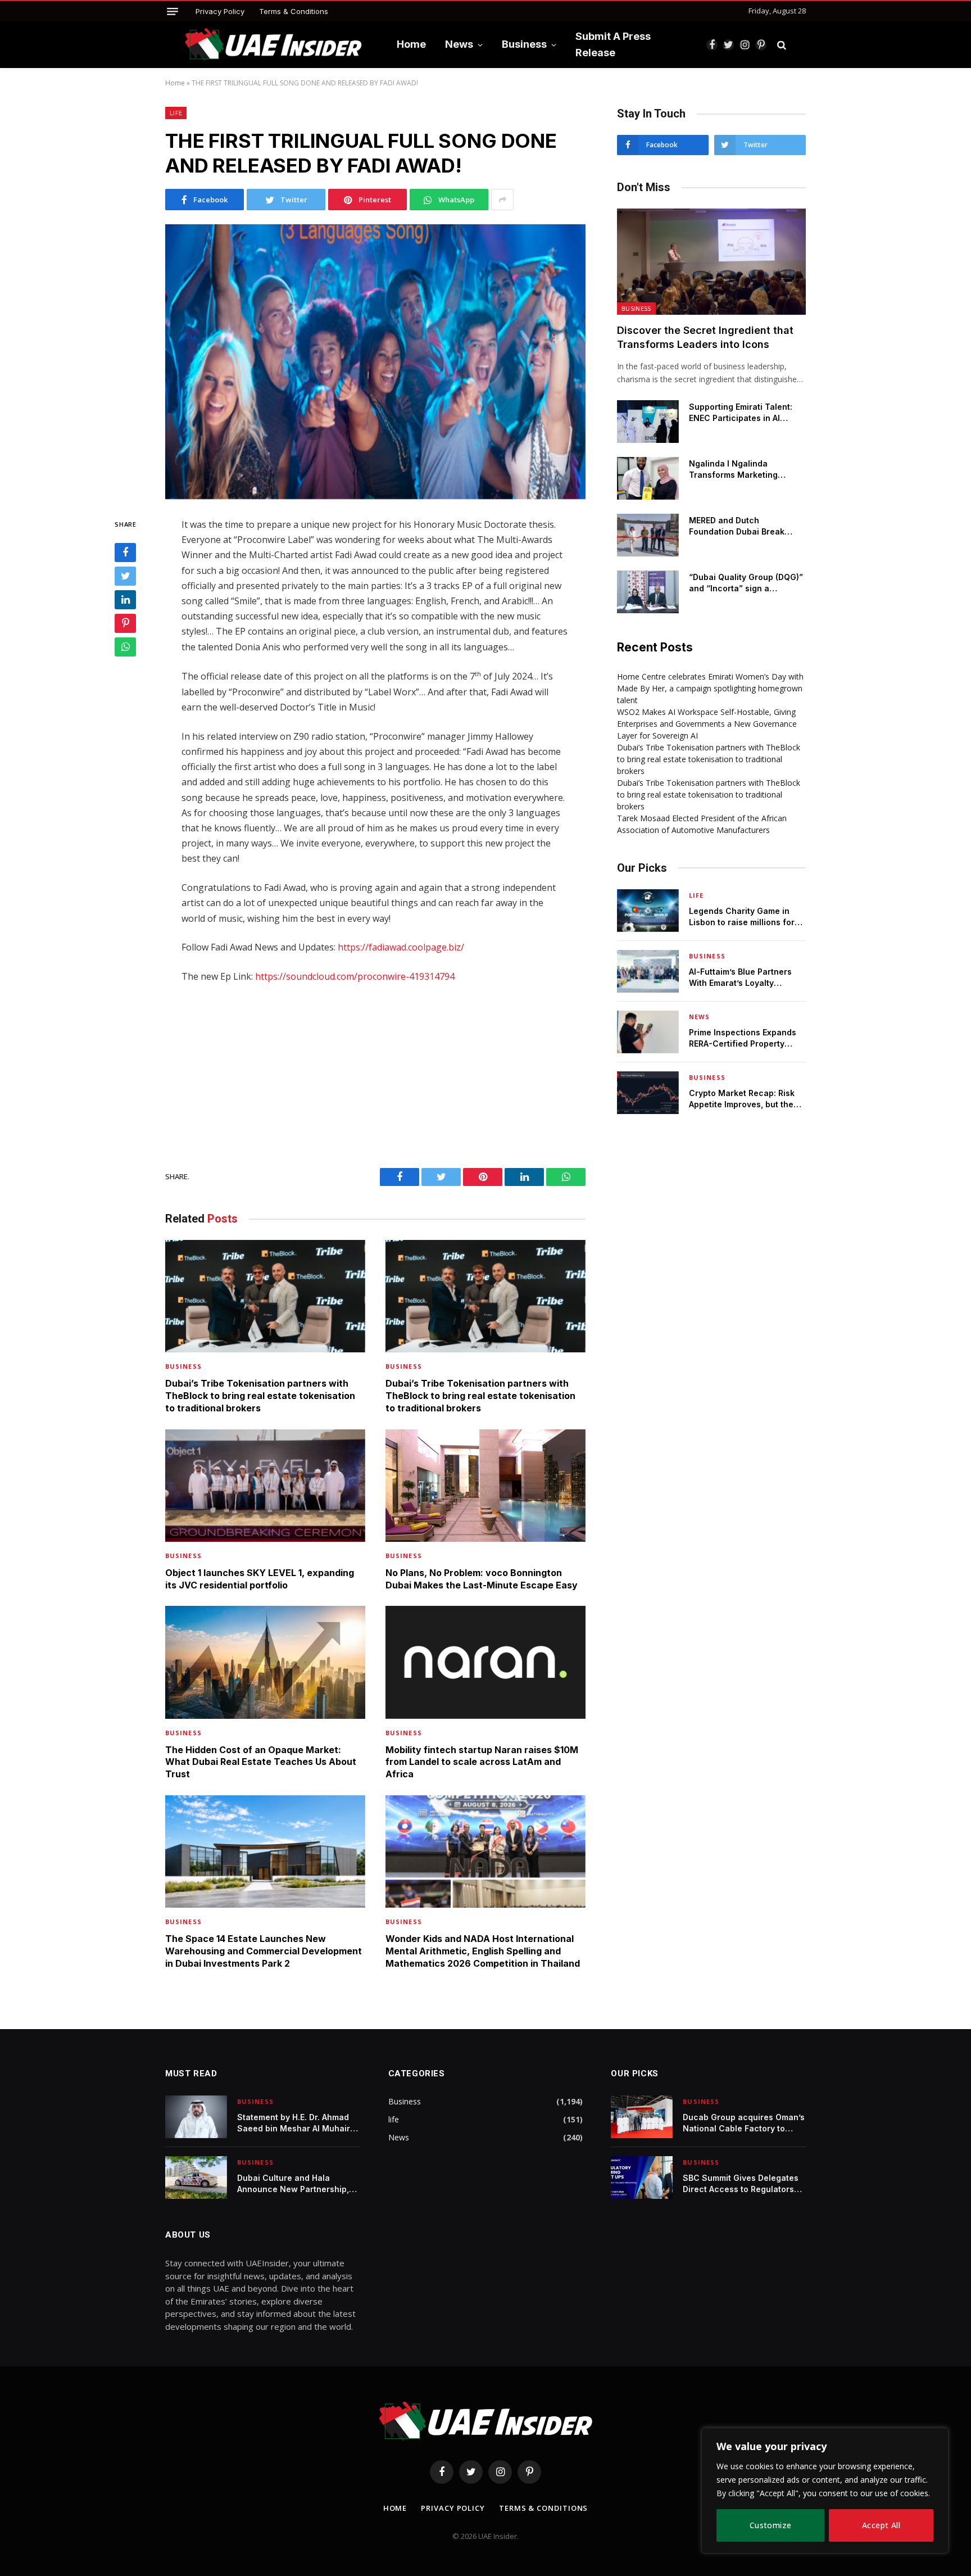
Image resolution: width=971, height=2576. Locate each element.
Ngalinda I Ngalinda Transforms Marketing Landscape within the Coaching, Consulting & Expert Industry (736, 470)
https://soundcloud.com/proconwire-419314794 (355, 976)
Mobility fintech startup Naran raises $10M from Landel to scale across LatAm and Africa (482, 1762)
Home (411, 44)
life (176, 113)
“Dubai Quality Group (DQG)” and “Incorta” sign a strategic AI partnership (746, 583)
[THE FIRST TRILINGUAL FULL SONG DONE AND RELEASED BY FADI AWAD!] (375, 362)
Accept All (881, 2525)
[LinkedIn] (125, 600)
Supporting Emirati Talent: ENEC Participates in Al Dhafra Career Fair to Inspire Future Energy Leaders (747, 413)
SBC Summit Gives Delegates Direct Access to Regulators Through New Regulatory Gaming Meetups (741, 2184)
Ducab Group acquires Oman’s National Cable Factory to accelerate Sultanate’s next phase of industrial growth (744, 2123)
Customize (771, 2525)
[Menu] (173, 12)
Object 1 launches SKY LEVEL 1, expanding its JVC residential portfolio (260, 1579)
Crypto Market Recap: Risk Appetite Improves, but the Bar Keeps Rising (742, 1099)
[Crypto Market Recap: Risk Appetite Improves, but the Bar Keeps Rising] (648, 1093)
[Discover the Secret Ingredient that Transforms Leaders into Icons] (711, 262)
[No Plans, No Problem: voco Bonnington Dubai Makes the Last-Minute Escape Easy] (485, 1486)
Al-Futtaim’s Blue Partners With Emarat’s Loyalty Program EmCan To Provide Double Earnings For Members (743, 978)
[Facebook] (125, 553)
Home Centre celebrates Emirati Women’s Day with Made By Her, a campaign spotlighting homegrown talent (710, 688)
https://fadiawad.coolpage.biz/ (401, 947)
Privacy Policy (220, 11)
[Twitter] (125, 577)
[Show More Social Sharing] (502, 200)
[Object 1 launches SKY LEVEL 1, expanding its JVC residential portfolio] (265, 1486)
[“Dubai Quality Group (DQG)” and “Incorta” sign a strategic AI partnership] (648, 592)
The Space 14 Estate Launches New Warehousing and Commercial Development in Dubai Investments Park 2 (264, 1951)
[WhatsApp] (125, 648)
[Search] (782, 45)
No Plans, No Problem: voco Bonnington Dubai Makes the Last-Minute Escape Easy (482, 1579)
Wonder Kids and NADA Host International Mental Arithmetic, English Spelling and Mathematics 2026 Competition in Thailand (483, 1951)
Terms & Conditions (294, 11)
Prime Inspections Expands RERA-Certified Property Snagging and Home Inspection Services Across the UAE (744, 1038)
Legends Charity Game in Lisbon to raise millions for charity (742, 917)
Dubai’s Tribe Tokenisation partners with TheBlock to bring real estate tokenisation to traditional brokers (260, 1396)
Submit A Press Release (613, 44)
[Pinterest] (125, 624)
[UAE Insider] (273, 45)
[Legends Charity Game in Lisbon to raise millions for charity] (648, 911)
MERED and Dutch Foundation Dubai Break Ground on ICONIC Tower (739, 526)
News (459, 44)
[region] (825, 2491)
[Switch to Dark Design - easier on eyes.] (800, 45)
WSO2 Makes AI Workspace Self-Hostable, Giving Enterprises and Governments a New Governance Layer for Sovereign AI (707, 724)
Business (524, 44)
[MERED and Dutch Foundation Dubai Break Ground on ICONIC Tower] (648, 535)
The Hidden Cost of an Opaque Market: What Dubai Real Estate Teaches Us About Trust (261, 1762)
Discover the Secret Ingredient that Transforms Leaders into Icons (705, 337)
